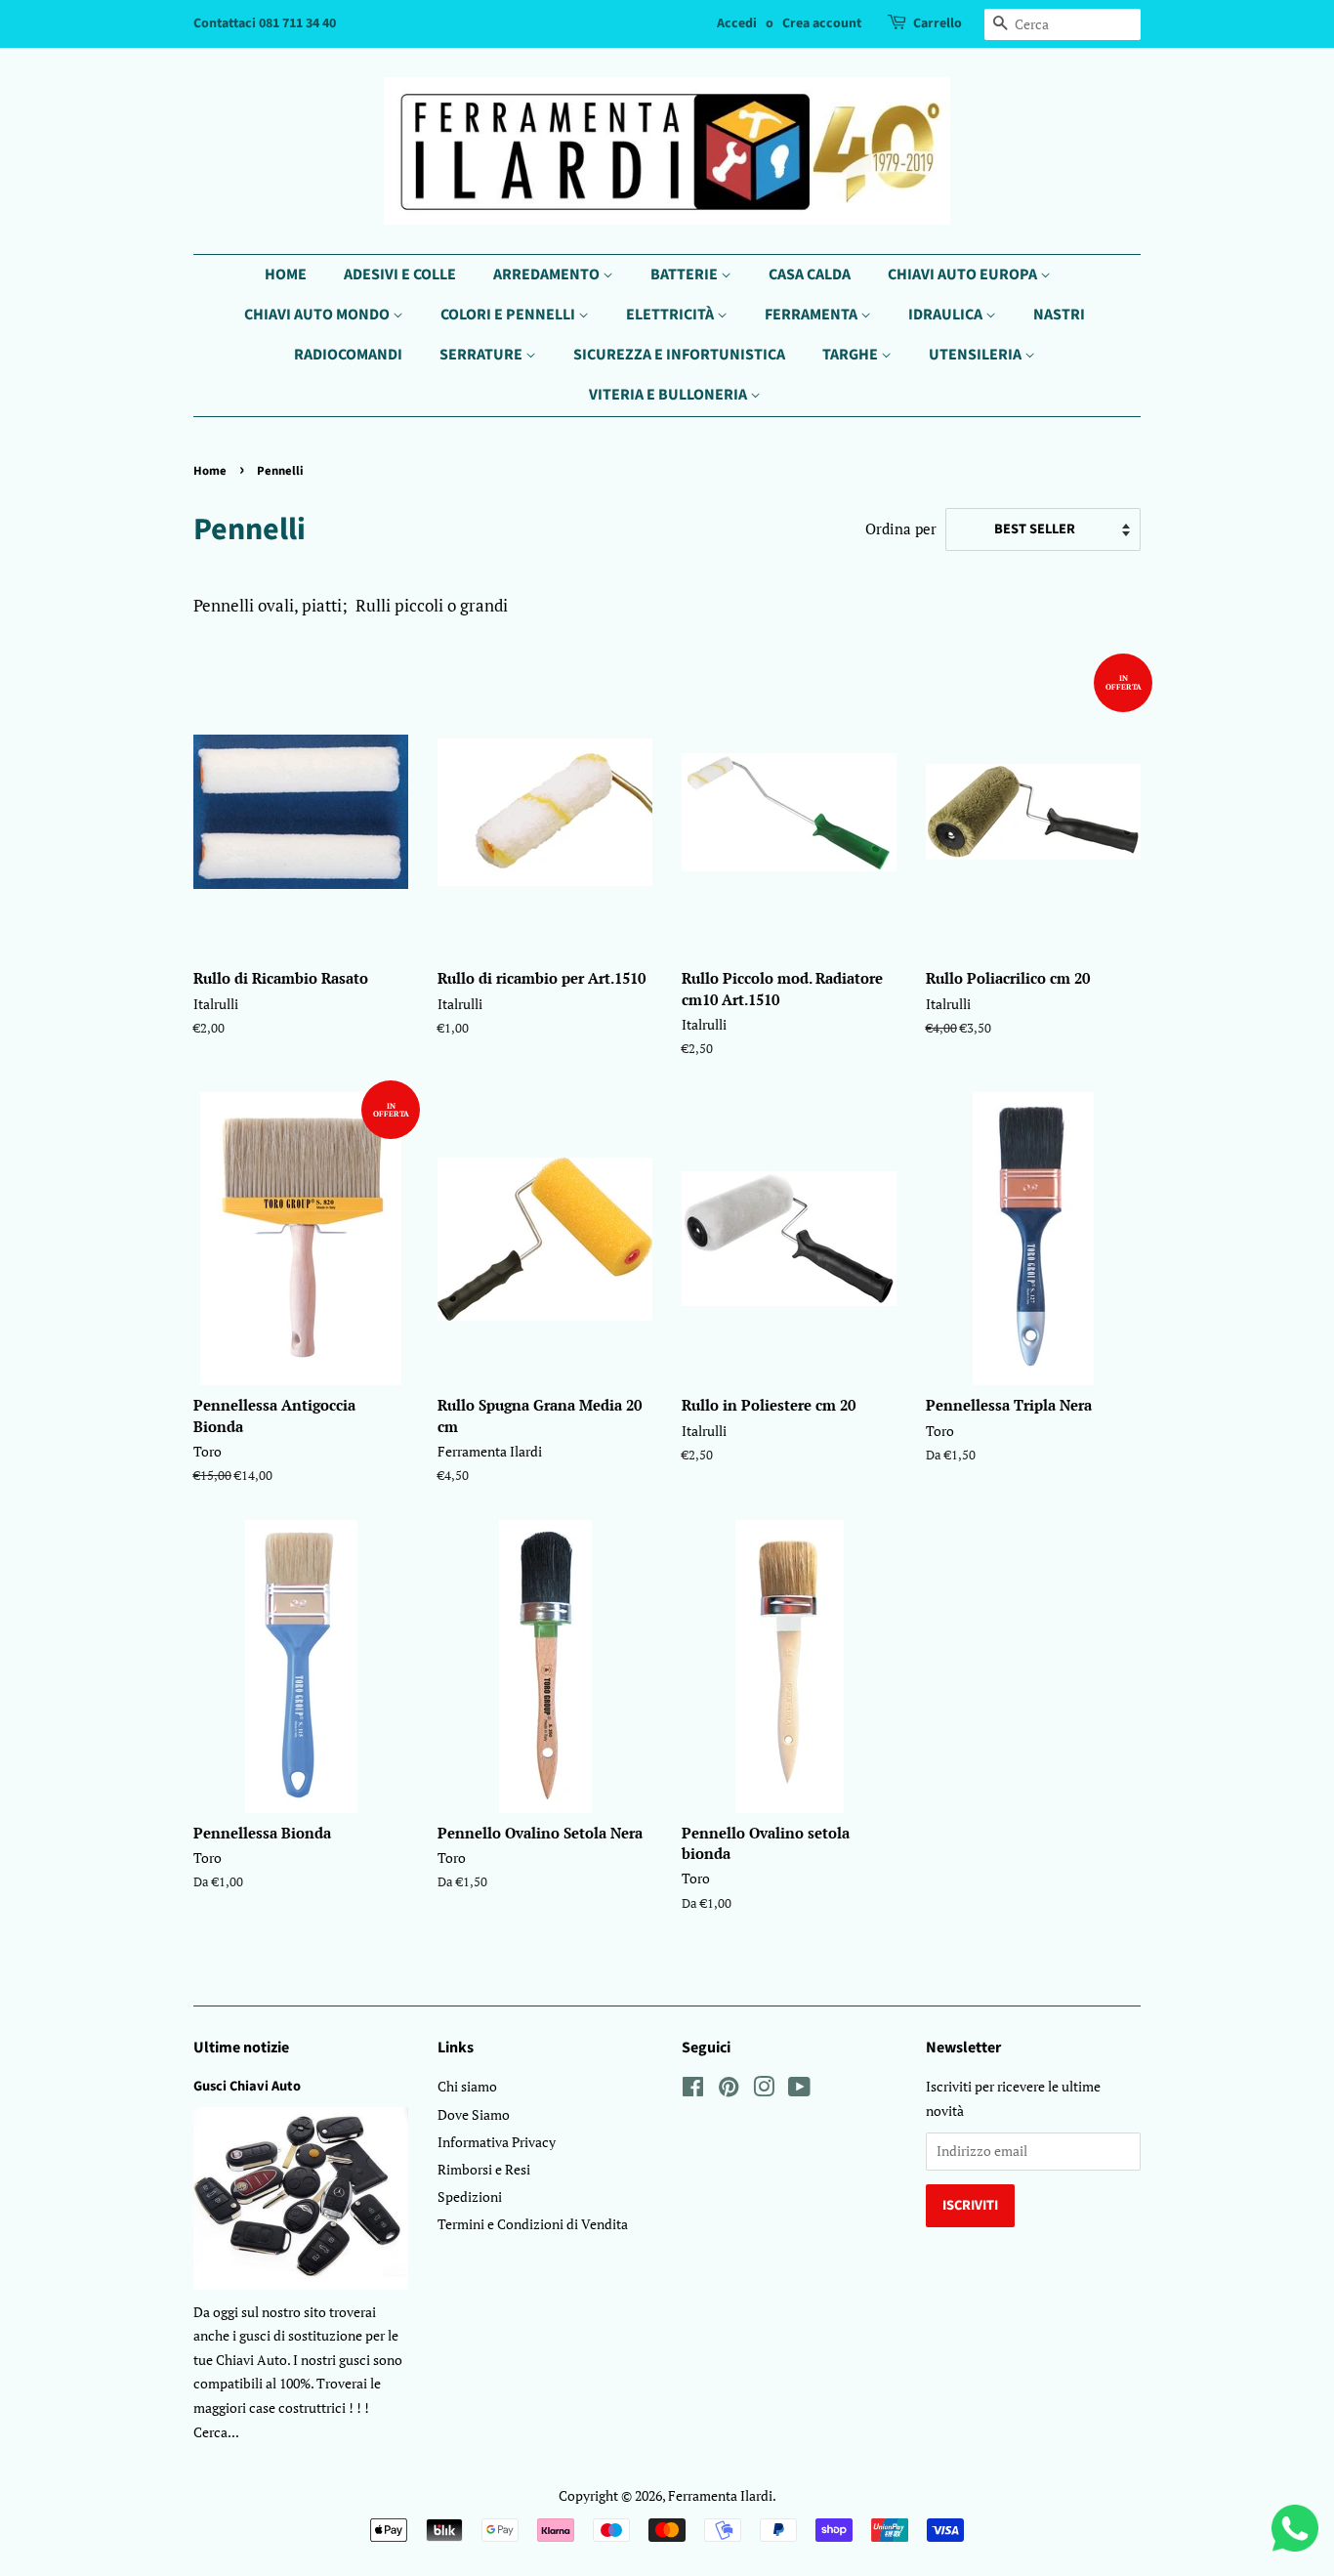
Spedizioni (470, 2196)
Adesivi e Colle (400, 274)
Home (286, 274)
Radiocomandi (348, 355)
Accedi (737, 23)
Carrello (938, 23)
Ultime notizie (241, 2048)
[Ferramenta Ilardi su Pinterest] (729, 2090)
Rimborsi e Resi (484, 2169)
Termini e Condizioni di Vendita (533, 2224)
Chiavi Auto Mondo (318, 315)
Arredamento (548, 274)
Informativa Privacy (497, 2142)
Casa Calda (810, 274)
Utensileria (977, 355)
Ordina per (901, 528)
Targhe (852, 355)
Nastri (1059, 315)
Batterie (686, 274)
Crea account (822, 23)
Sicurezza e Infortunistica (679, 355)
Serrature (482, 355)
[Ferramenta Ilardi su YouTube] (799, 2090)
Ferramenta (813, 315)
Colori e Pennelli (509, 315)
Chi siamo (467, 2086)
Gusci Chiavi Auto (247, 2086)
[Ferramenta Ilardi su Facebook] (693, 2090)
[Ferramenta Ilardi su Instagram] (764, 2090)
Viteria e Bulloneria (669, 395)
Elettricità (671, 315)
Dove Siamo (474, 2114)
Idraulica (947, 315)
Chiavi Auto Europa (964, 274)
